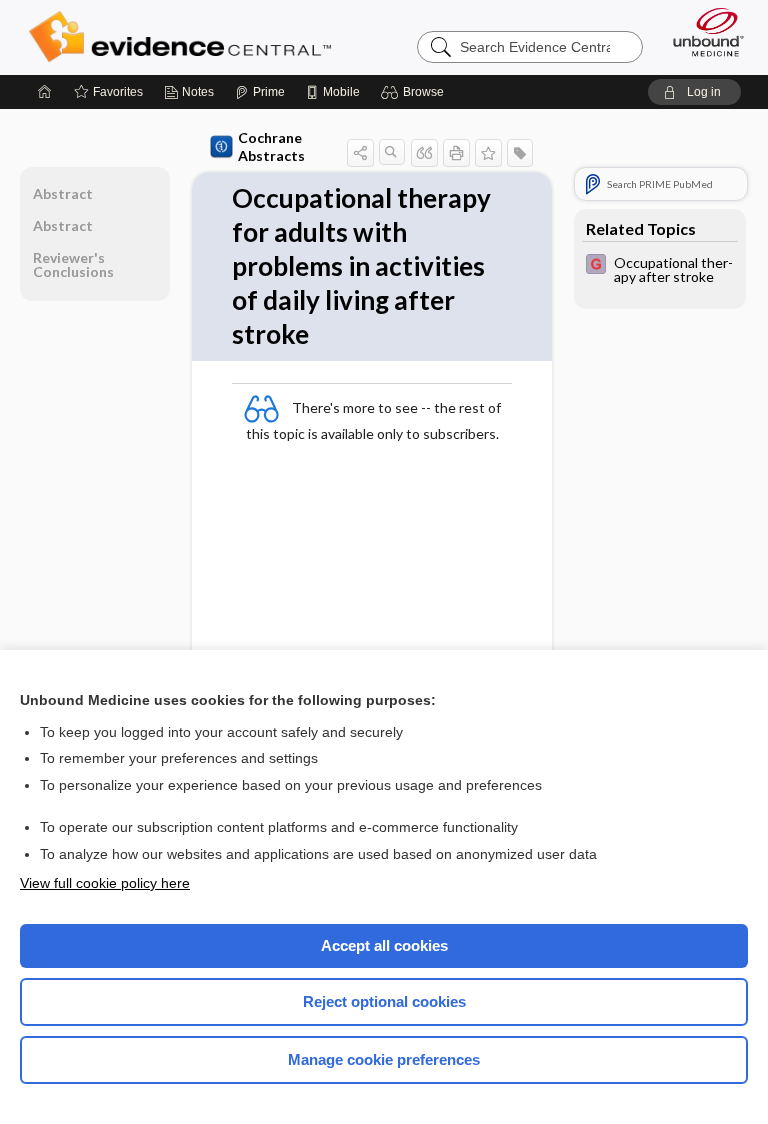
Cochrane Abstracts (271, 146)
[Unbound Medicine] (702, 32)
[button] (415, 92)
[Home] (45, 92)
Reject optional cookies (384, 1001)
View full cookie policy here (105, 883)
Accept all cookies (384, 945)
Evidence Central (184, 37)
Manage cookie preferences (384, 1059)
